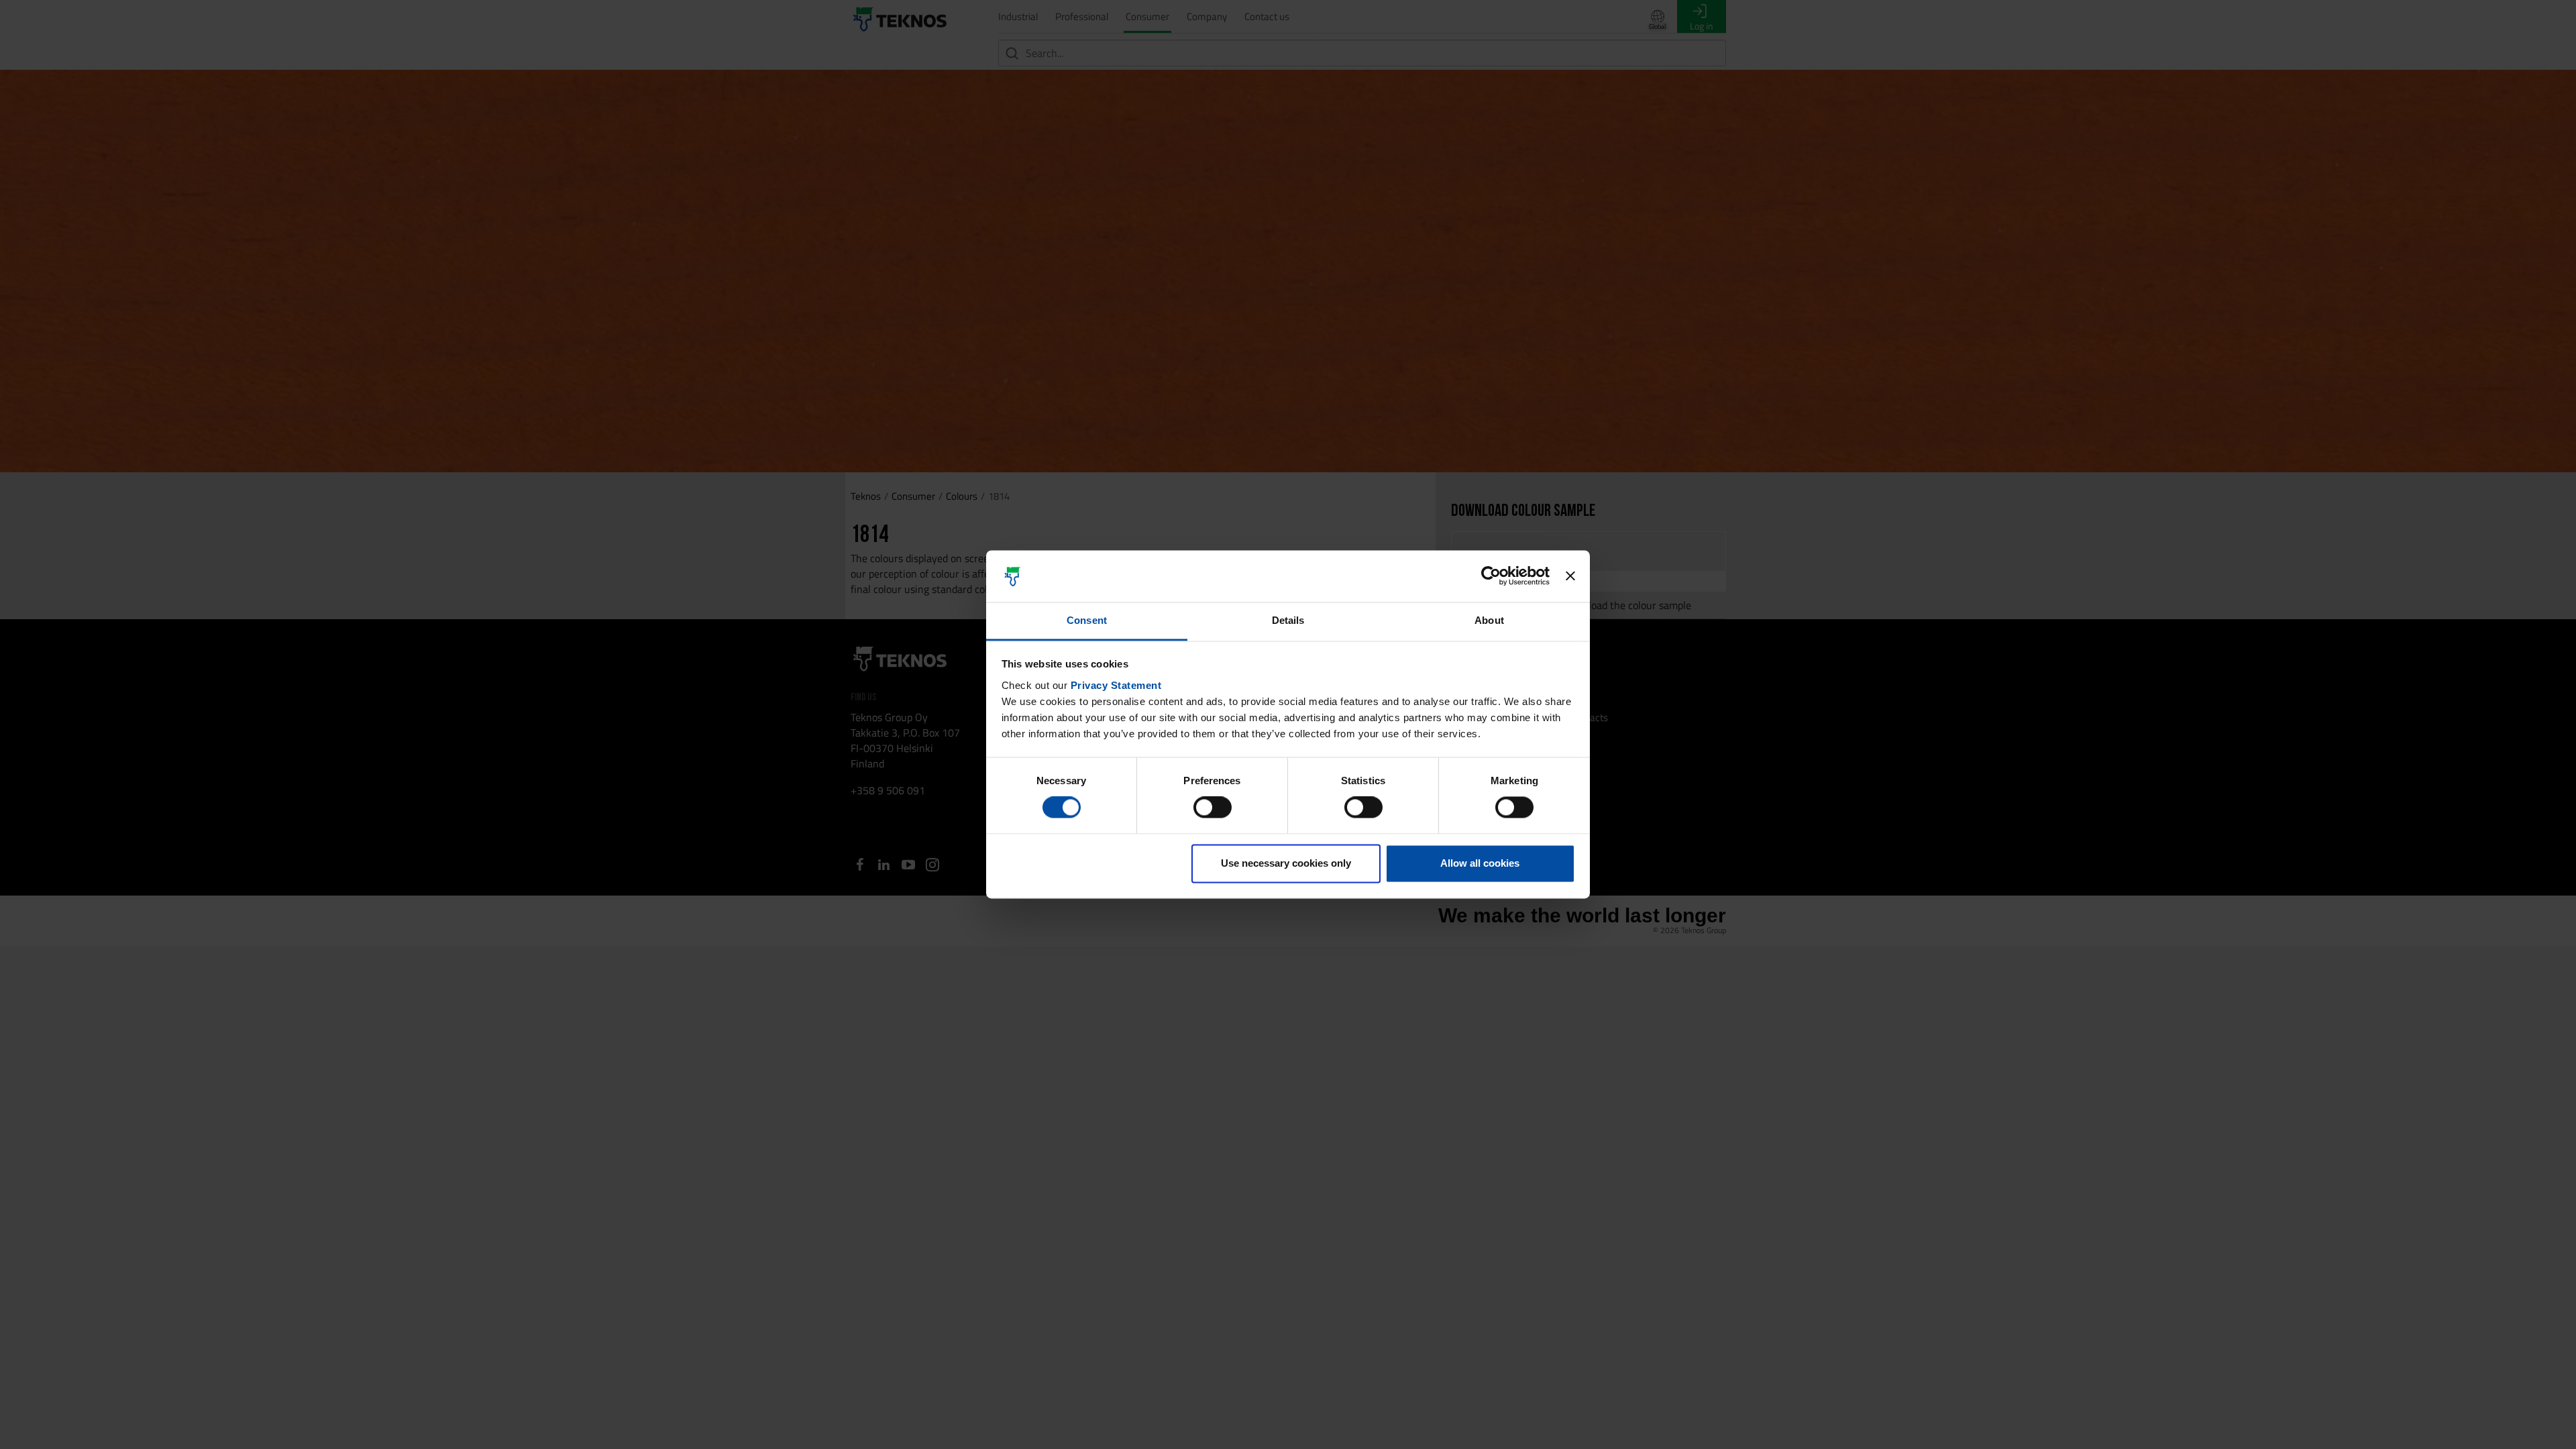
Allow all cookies (1480, 863)
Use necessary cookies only (1286, 863)
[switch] (1213, 808)
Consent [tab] (1087, 620)
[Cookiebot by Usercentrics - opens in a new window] (1491, 576)
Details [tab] (1288, 620)
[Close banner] (1570, 576)
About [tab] (1489, 620)
